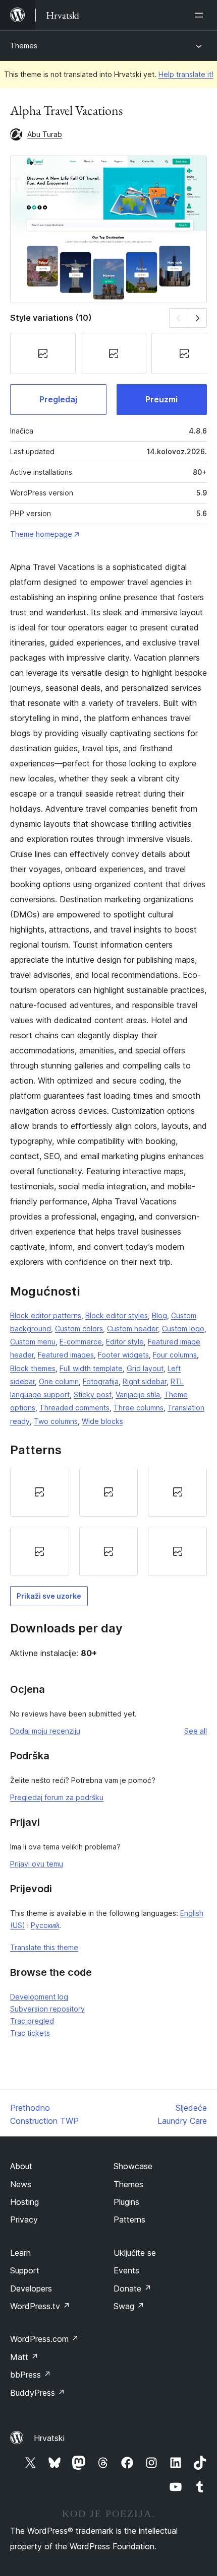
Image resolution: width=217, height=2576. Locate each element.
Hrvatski (49, 2438)
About (21, 2166)
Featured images (66, 1355)
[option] (40, 1492)
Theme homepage (41, 534)
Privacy (24, 2220)
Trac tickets (30, 2033)
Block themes (33, 1368)
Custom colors (79, 1329)
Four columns (175, 1355)
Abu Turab (45, 134)
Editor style (125, 1342)
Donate (132, 2288)
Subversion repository (47, 2009)
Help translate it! (186, 74)
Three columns (139, 1408)
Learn (20, 2253)
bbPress (31, 2375)
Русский (45, 1925)
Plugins (126, 2202)
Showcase (133, 2166)
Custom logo (183, 1329)
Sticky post (93, 1394)
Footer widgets (123, 1355)
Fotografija (101, 1381)
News (21, 2184)
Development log (39, 1997)
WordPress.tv (40, 2306)
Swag (129, 2306)
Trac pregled (32, 2021)
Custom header (132, 1329)
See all (196, 1731)
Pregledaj (58, 399)
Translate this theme (44, 1947)
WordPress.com (44, 2339)
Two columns (56, 1421)
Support (25, 2270)
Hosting (24, 2202)
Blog (159, 1315)
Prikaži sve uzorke (49, 1596)
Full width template (91, 1368)
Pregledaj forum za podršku (57, 1797)
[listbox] (108, 1522)
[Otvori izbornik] (201, 15)
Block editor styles (117, 1315)
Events (126, 2270)
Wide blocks (102, 1421)
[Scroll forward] (198, 318)
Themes (24, 46)
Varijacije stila (138, 1394)
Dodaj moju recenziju (45, 1731)
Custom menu (33, 1342)
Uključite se (135, 2253)
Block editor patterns (46, 1315)
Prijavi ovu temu (37, 1864)
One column (59, 1381)
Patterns (129, 2220)
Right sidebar (145, 1381)
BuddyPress (38, 2393)
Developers (31, 2288)
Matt (24, 2357)
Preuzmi (161, 399)
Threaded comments (74, 1408)
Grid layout (145, 1368)
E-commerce (81, 1342)
